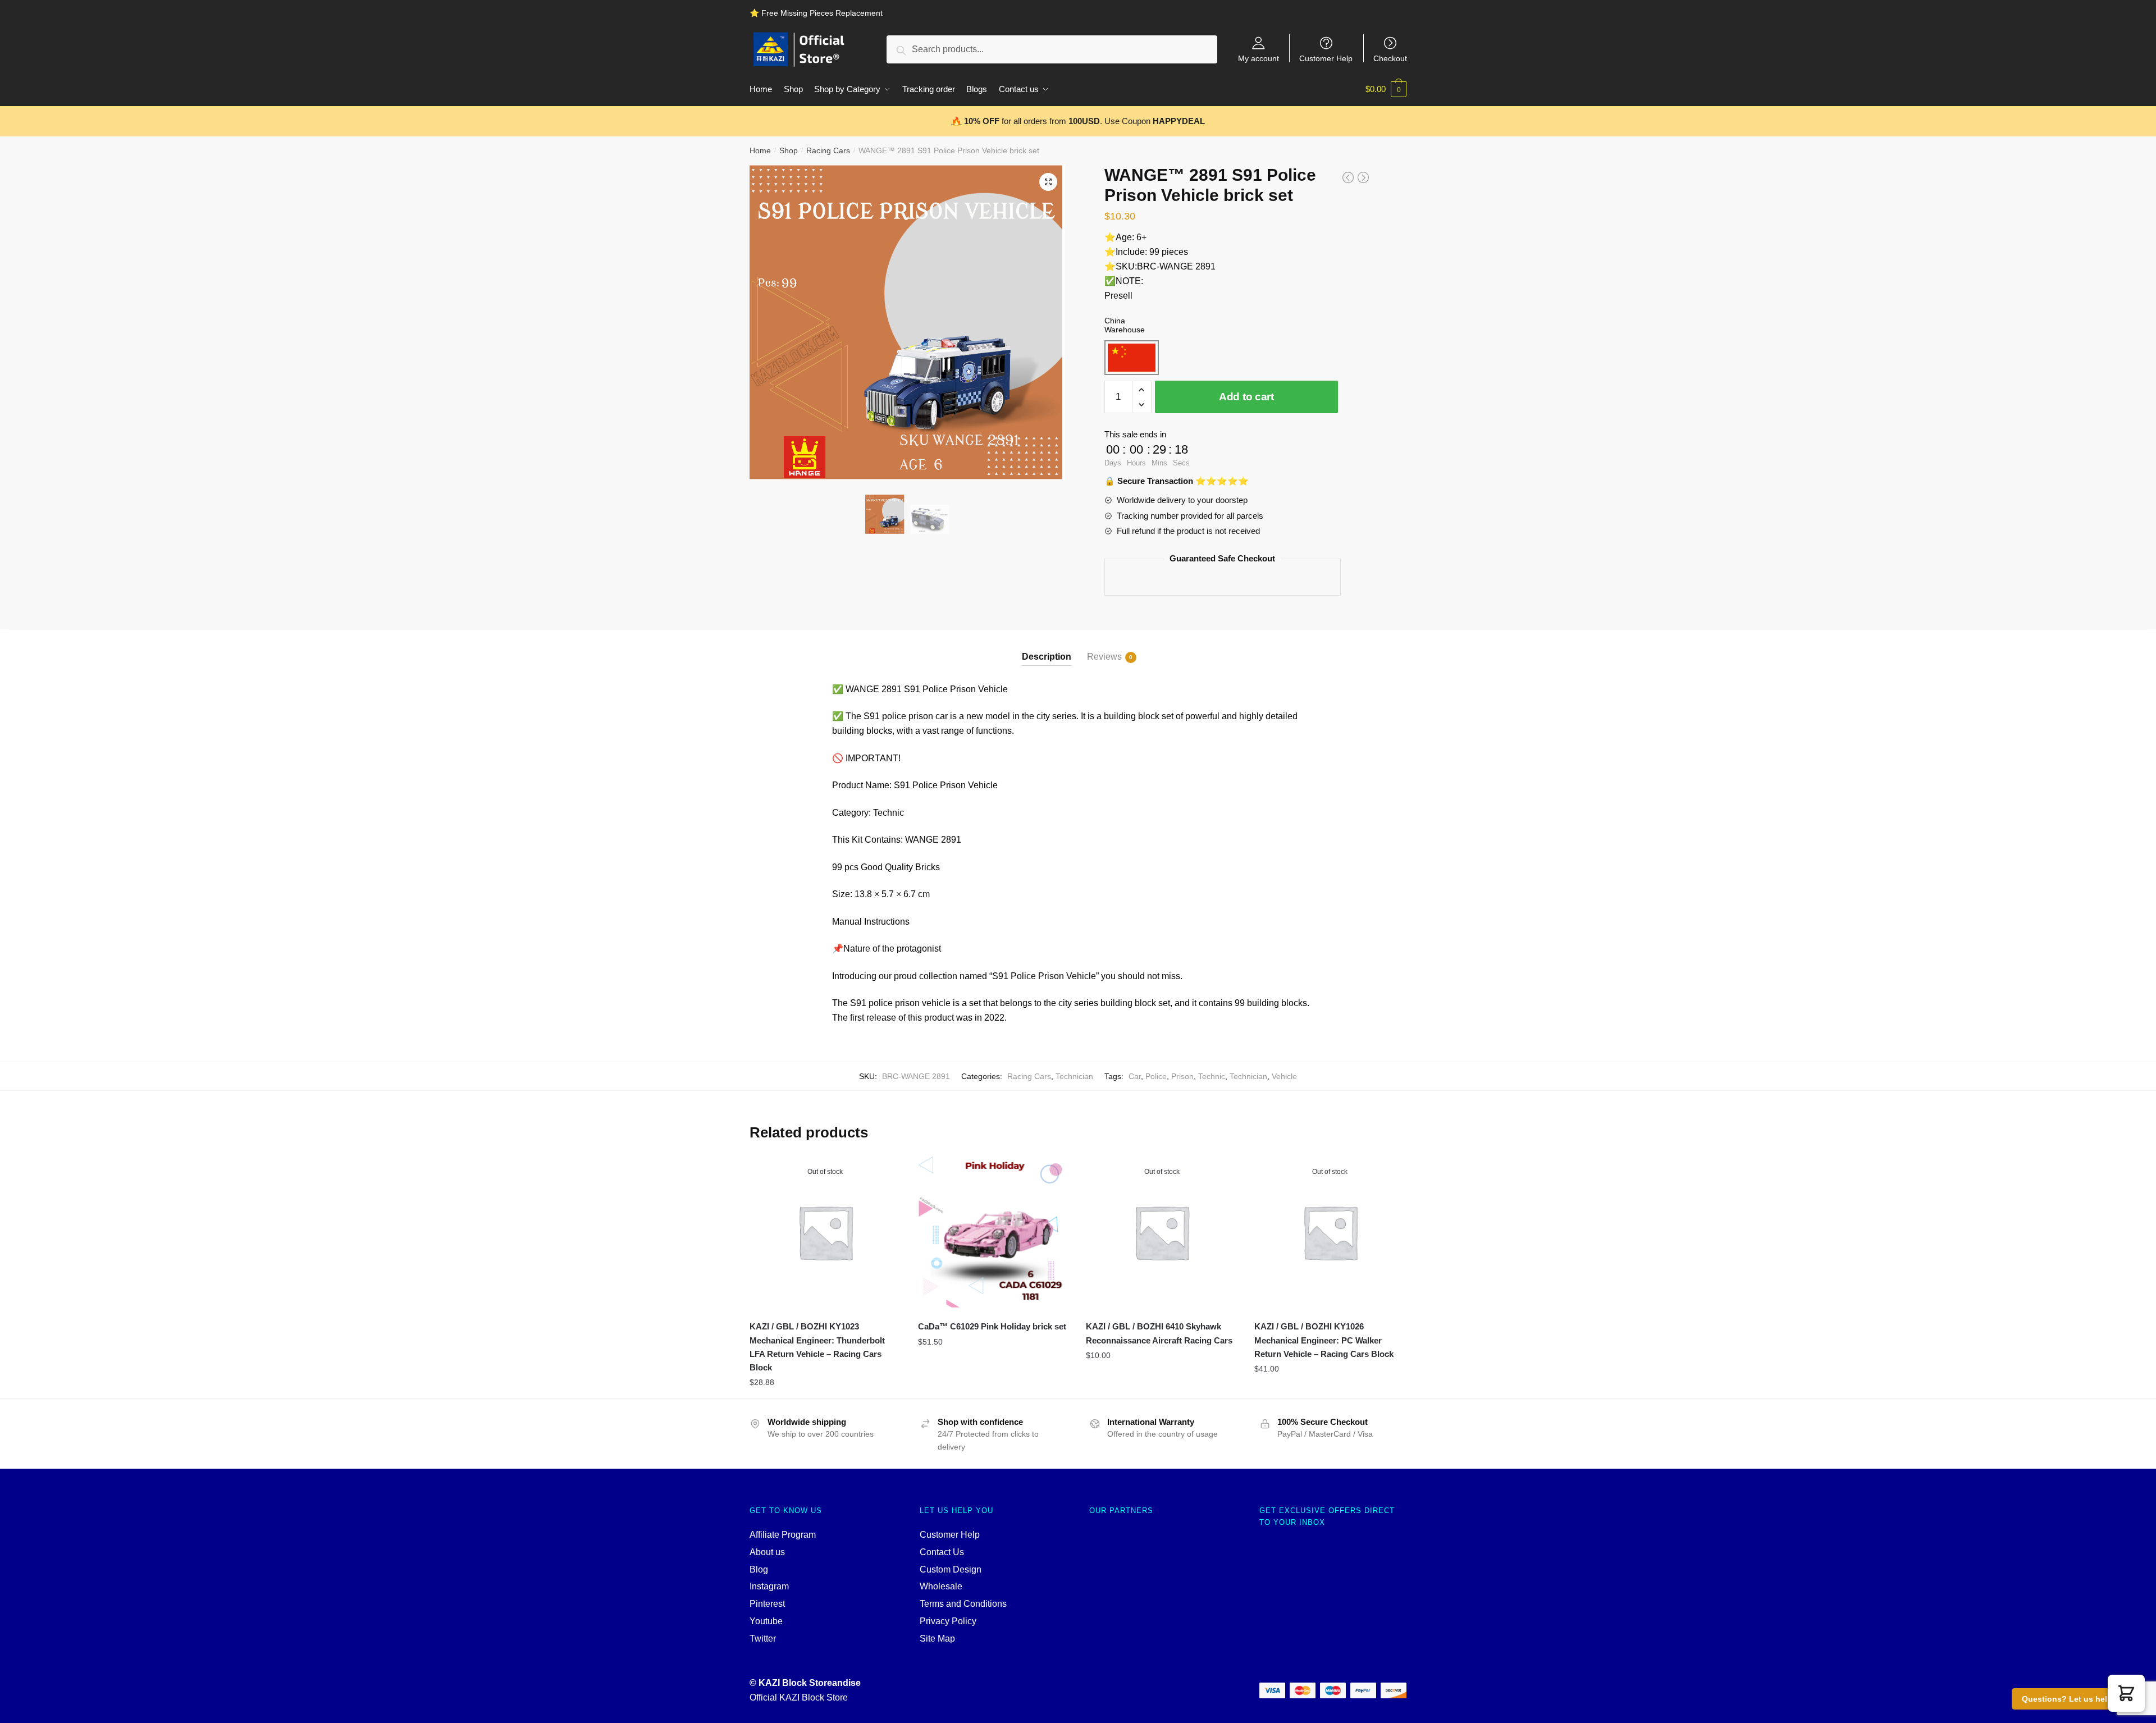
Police (1156, 1076)
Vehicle (1284, 1076)
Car (1135, 1076)
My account (1259, 58)
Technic (1212, 1076)
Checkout (1390, 58)
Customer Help (1326, 58)
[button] (2126, 1693)
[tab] (1047, 648)
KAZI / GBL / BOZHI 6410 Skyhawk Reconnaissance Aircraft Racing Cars (1159, 1333)
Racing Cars (828, 150)
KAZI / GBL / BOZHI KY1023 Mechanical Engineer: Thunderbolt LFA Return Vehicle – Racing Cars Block (817, 1347)
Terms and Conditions (963, 1604)
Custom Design (951, 1569)
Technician (1074, 1076)
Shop (789, 150)
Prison (1182, 1076)
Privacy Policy (948, 1621)
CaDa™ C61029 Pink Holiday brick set (992, 1326)
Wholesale (941, 1586)
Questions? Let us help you (2075, 1699)
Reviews (1104, 657)
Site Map (937, 1639)
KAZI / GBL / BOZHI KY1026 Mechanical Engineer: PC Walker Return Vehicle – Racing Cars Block (1324, 1340)
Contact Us (942, 1552)
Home (760, 150)
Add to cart (1246, 397)
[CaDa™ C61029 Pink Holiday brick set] (994, 1232)
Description (1047, 657)
